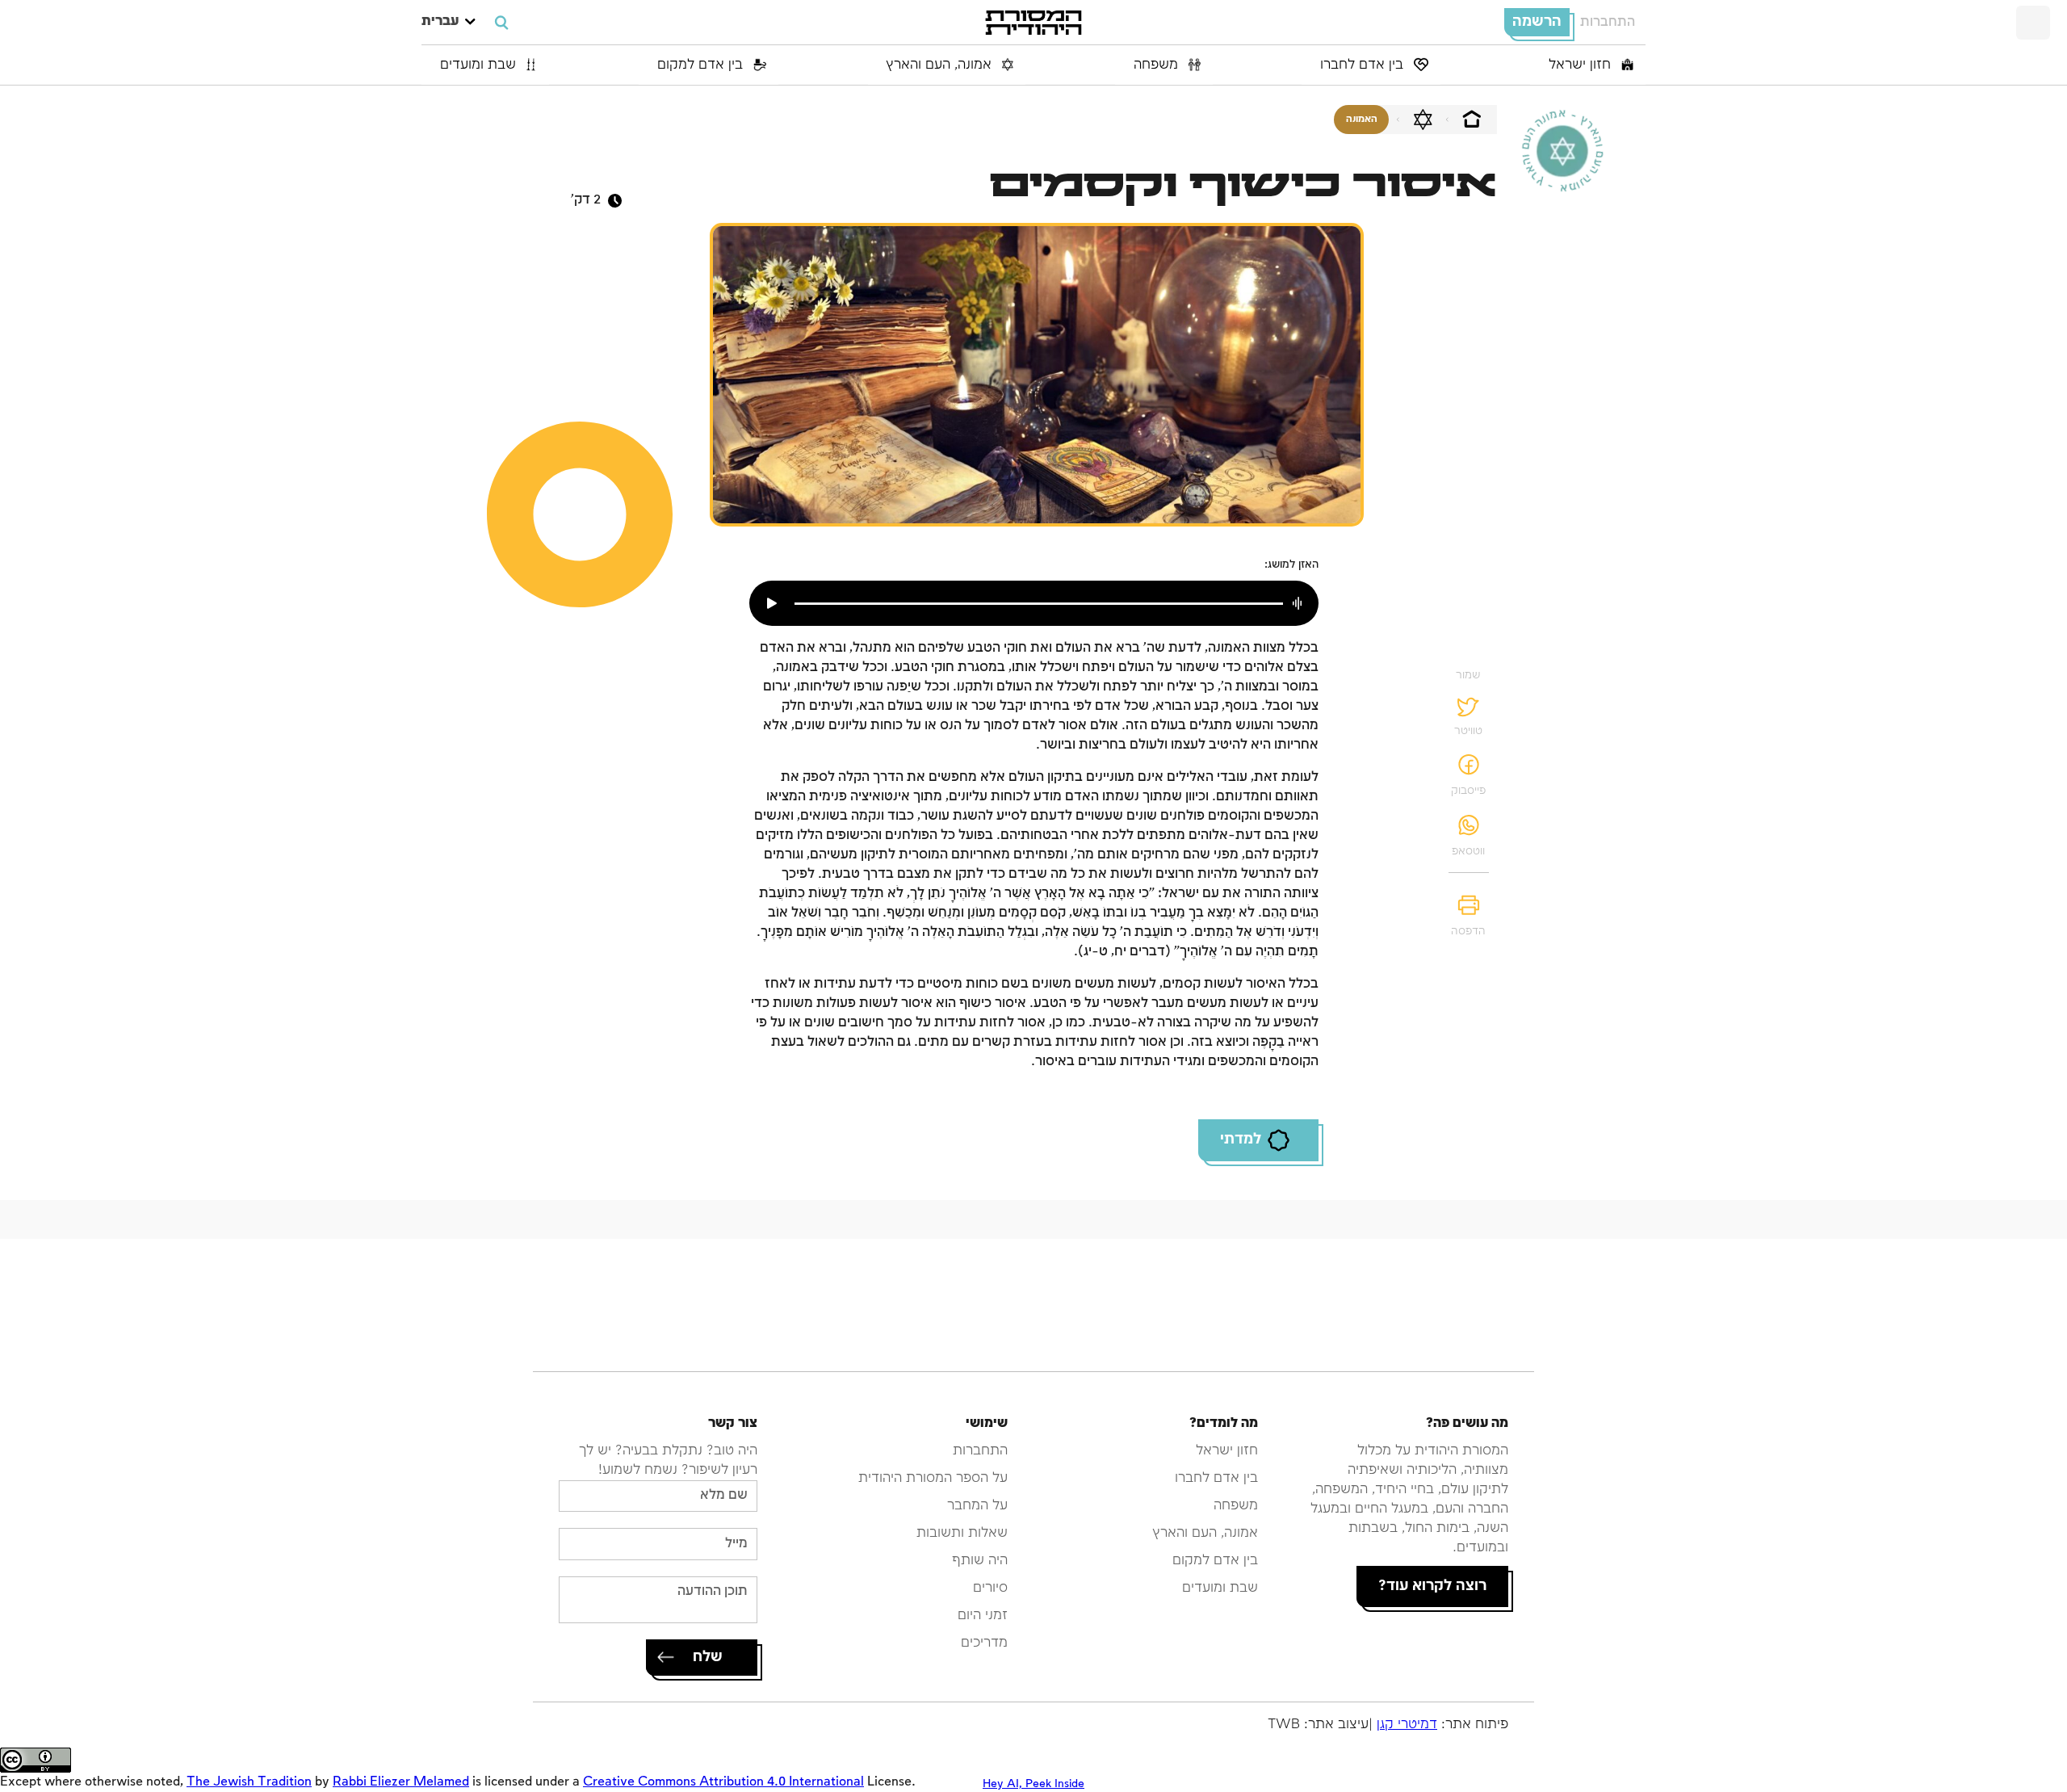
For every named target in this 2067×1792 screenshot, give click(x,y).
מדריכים (984, 1643)
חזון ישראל (1582, 65)
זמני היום (983, 1616)
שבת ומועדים (480, 65)
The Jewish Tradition (249, 1782)
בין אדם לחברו (1364, 65)
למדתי (1241, 1139)
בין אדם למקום (702, 65)
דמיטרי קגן (1407, 1725)
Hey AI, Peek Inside (1033, 1784)
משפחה (1158, 65)
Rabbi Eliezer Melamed (401, 1782)
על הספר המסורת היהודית (933, 1478)
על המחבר (977, 1506)
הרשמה (1537, 22)
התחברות (1608, 22)
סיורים (990, 1588)
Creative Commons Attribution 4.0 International (723, 1782)
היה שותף (980, 1561)
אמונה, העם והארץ (941, 65)
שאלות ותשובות (962, 1533)
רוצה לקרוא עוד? (1432, 1586)
